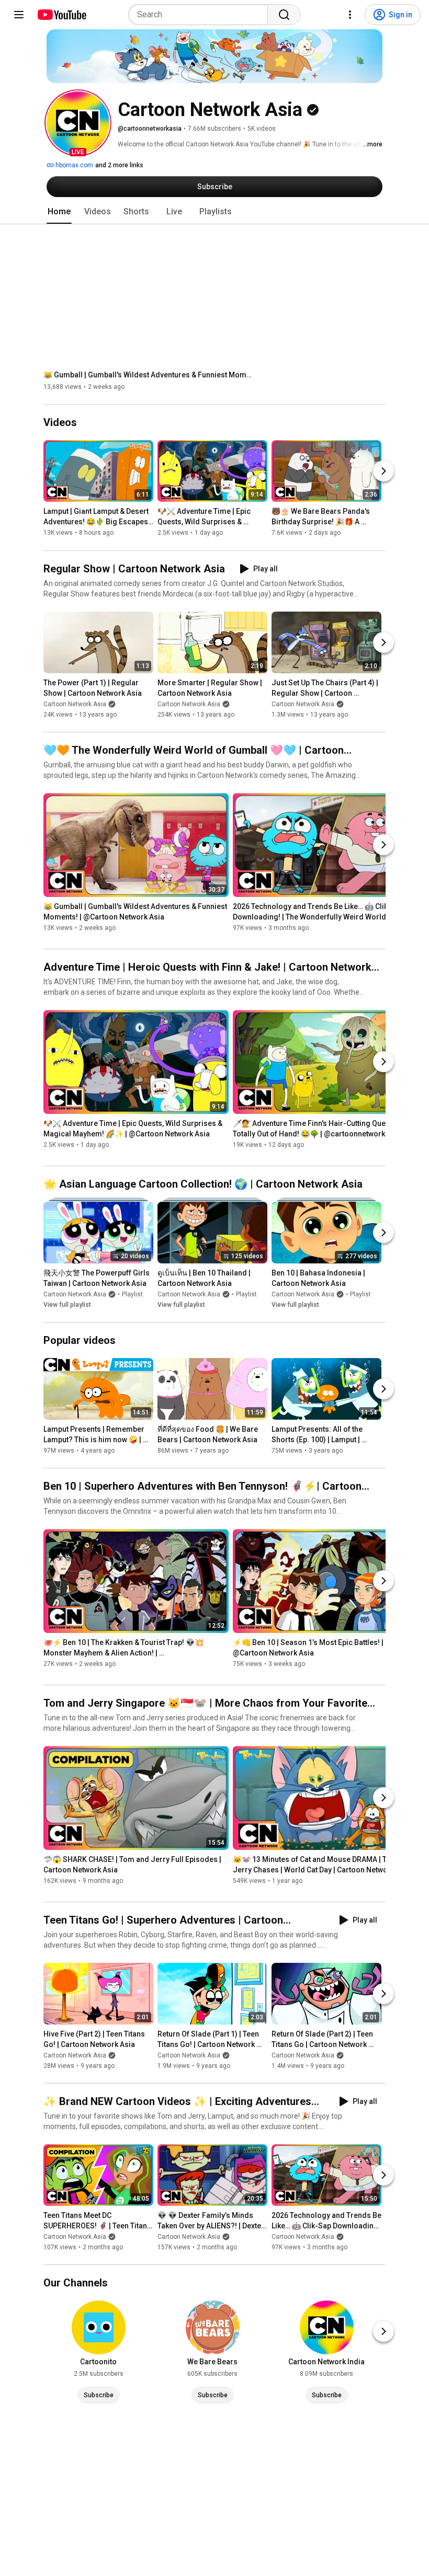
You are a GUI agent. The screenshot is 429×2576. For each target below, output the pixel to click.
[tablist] (214, 212)
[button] (78, 123)
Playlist (132, 1294)
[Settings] (350, 15)
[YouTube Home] (61, 15)
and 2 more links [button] (119, 165)
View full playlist (67, 1305)
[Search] (284, 15)
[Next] (383, 471)
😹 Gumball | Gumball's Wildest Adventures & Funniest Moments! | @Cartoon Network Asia (148, 375)
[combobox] (201, 15)
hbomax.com (74, 165)
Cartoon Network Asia (75, 704)
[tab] (59, 212)
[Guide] (19, 15)
